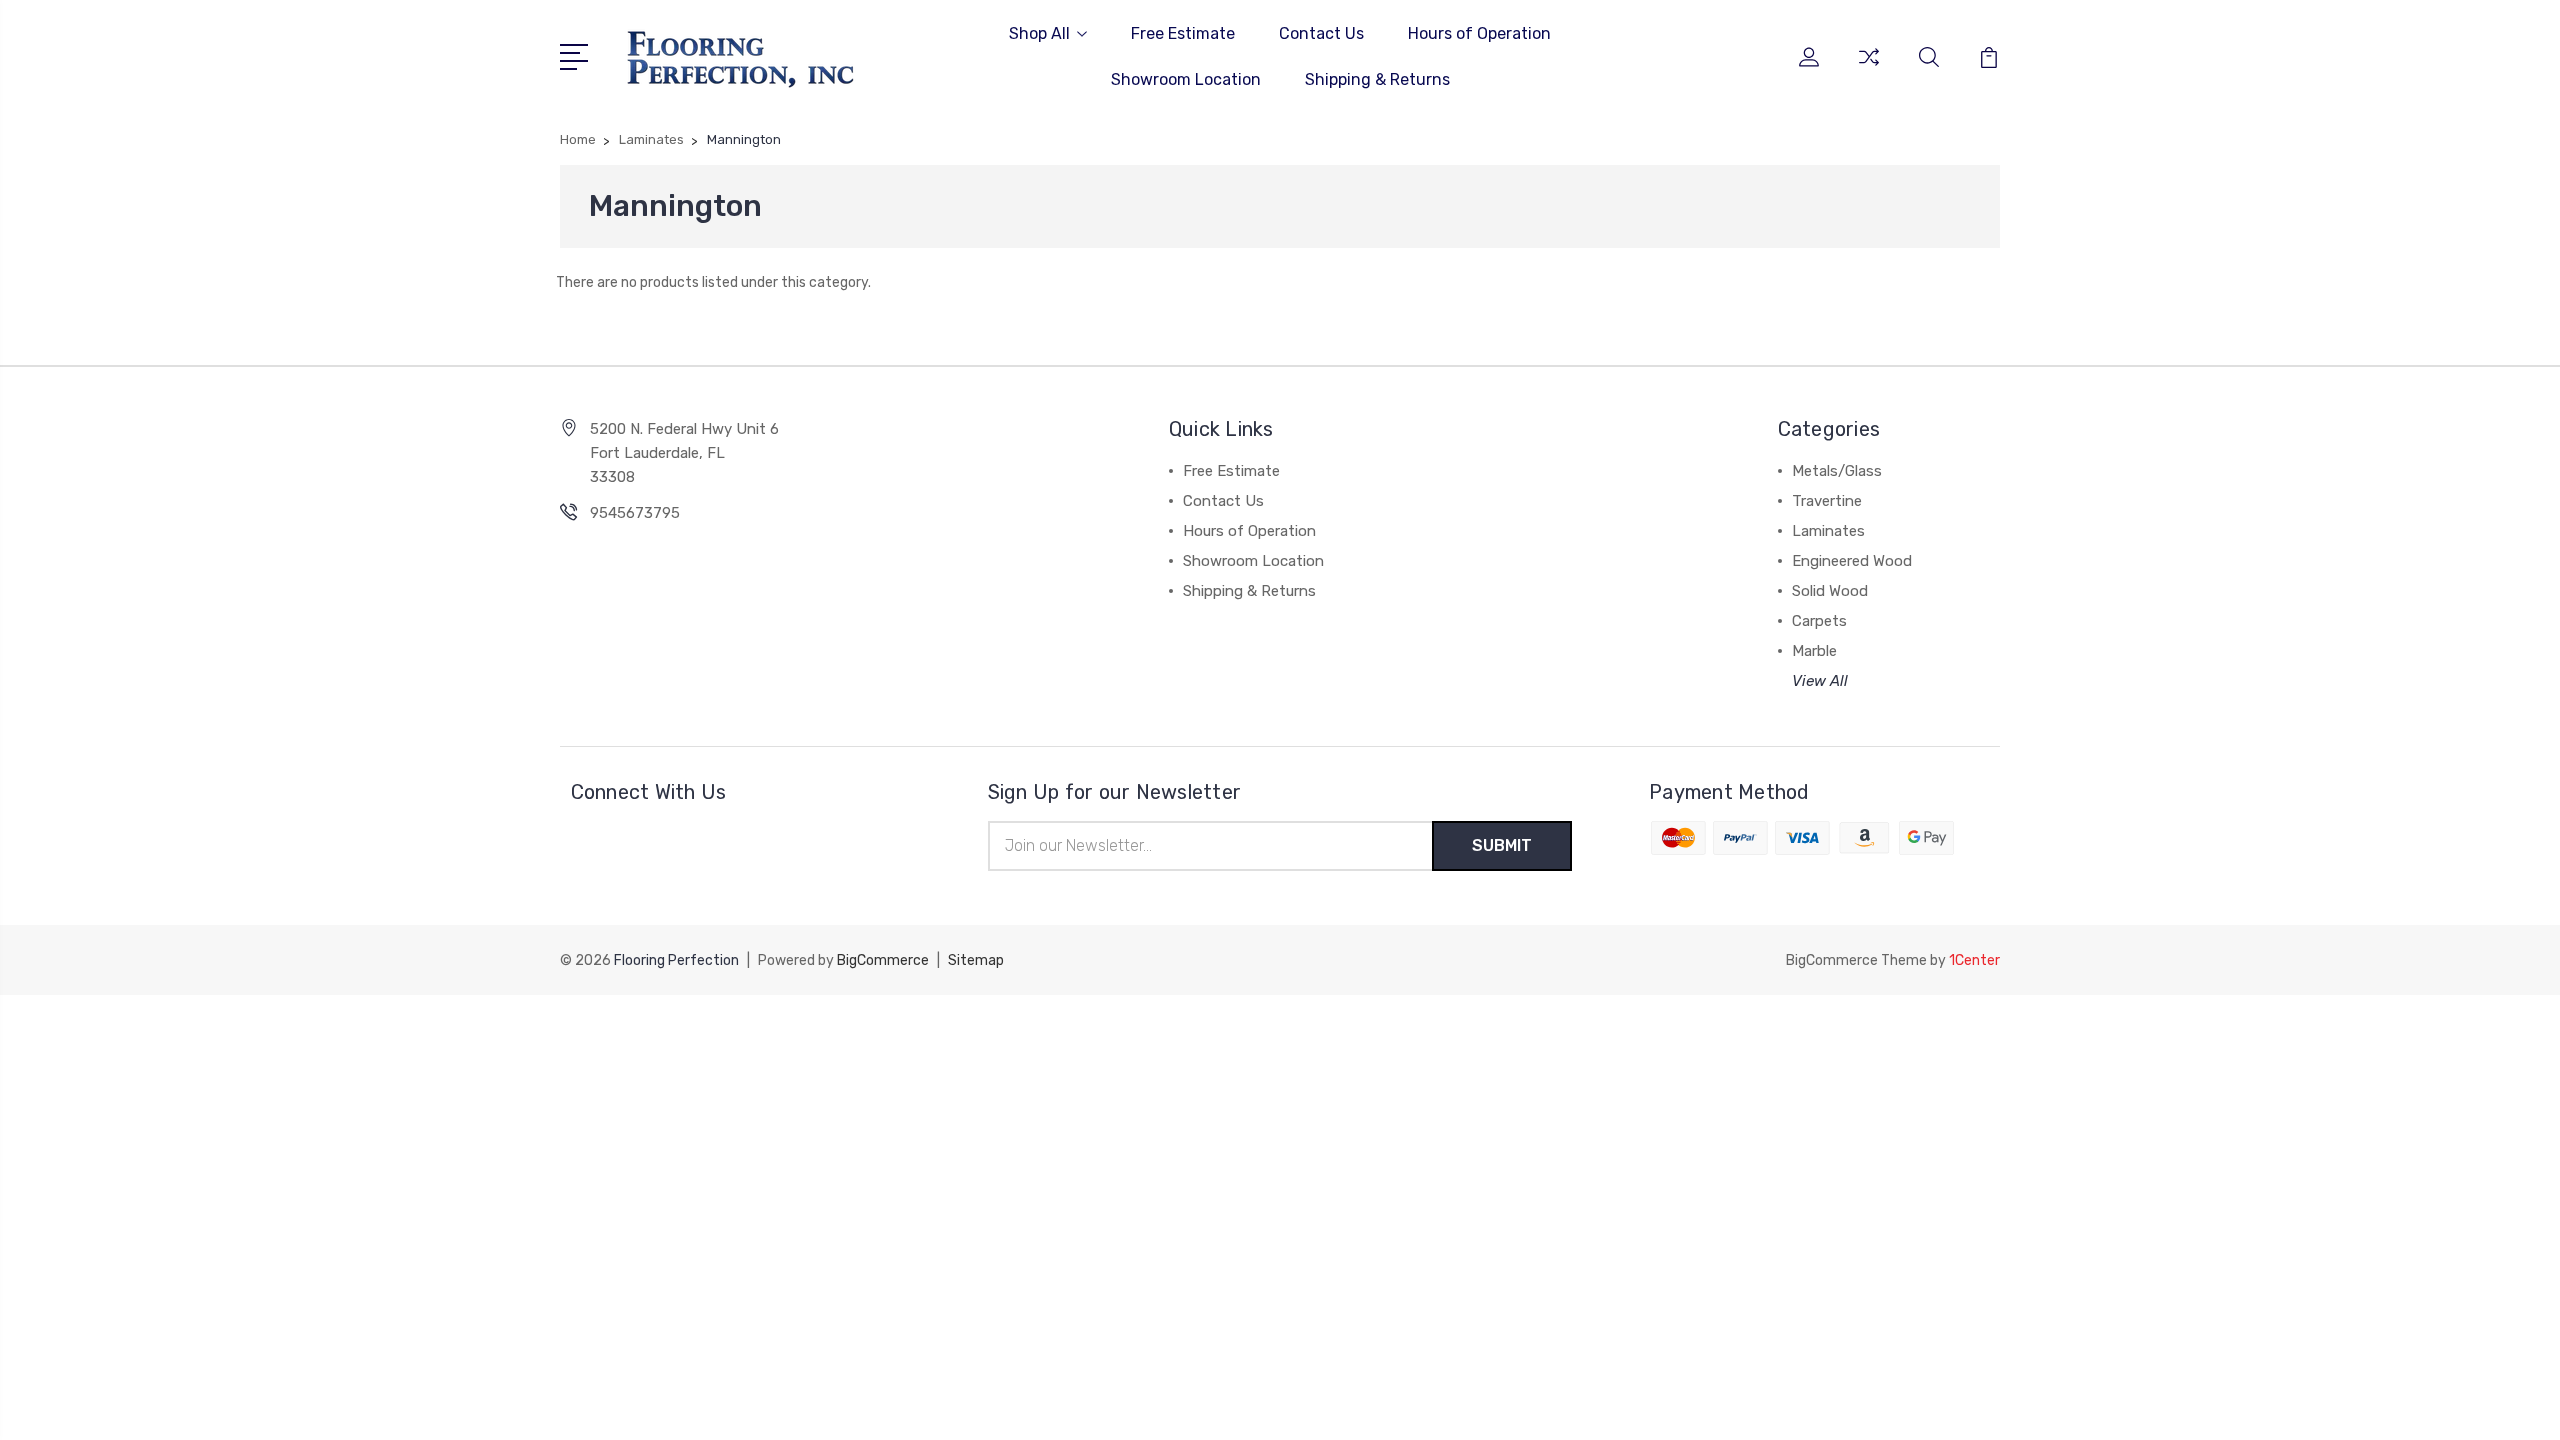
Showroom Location (1186, 79)
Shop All (1039, 33)
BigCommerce (883, 960)
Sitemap (976, 960)
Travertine (1827, 501)
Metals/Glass (1837, 471)
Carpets (1819, 621)
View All (1820, 681)
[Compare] (1869, 69)
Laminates (1828, 531)
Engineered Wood (1852, 561)
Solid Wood (1830, 591)
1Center (1974, 960)
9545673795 (635, 513)
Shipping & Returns (1377, 79)
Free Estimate (1183, 33)
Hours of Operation (1479, 33)
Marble (1814, 651)
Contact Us (1321, 33)
